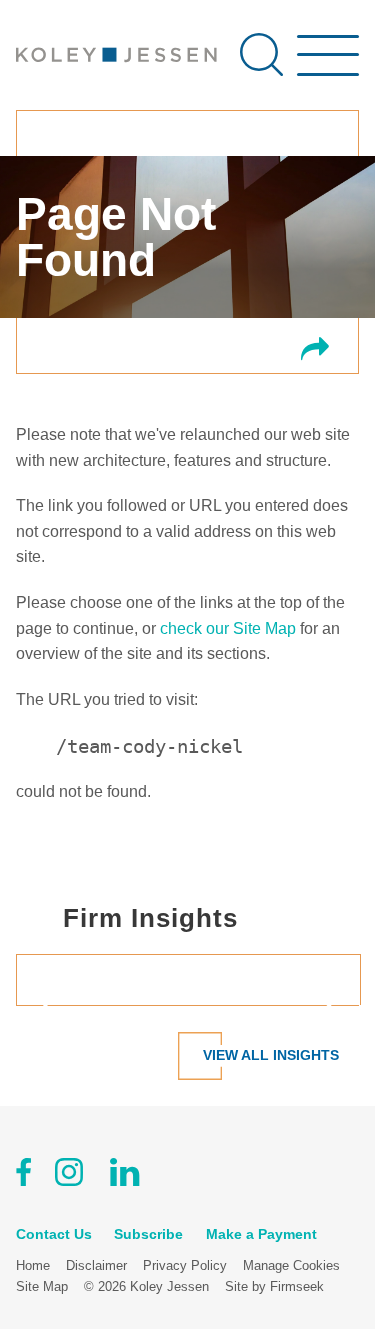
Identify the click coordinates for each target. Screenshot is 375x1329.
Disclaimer (96, 1265)
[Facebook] (23, 1176)
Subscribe (148, 1234)
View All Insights (271, 1055)
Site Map (42, 1286)
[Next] (321, 1005)
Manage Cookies (291, 1265)
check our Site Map (228, 628)
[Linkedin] (124, 1176)
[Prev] (54, 1005)
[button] (315, 350)
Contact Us (54, 1234)
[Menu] (328, 65)
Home (33, 1265)
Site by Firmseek (274, 1286)
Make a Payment (261, 1234)
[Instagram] (70, 1176)
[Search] (261, 54)
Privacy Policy (185, 1265)
